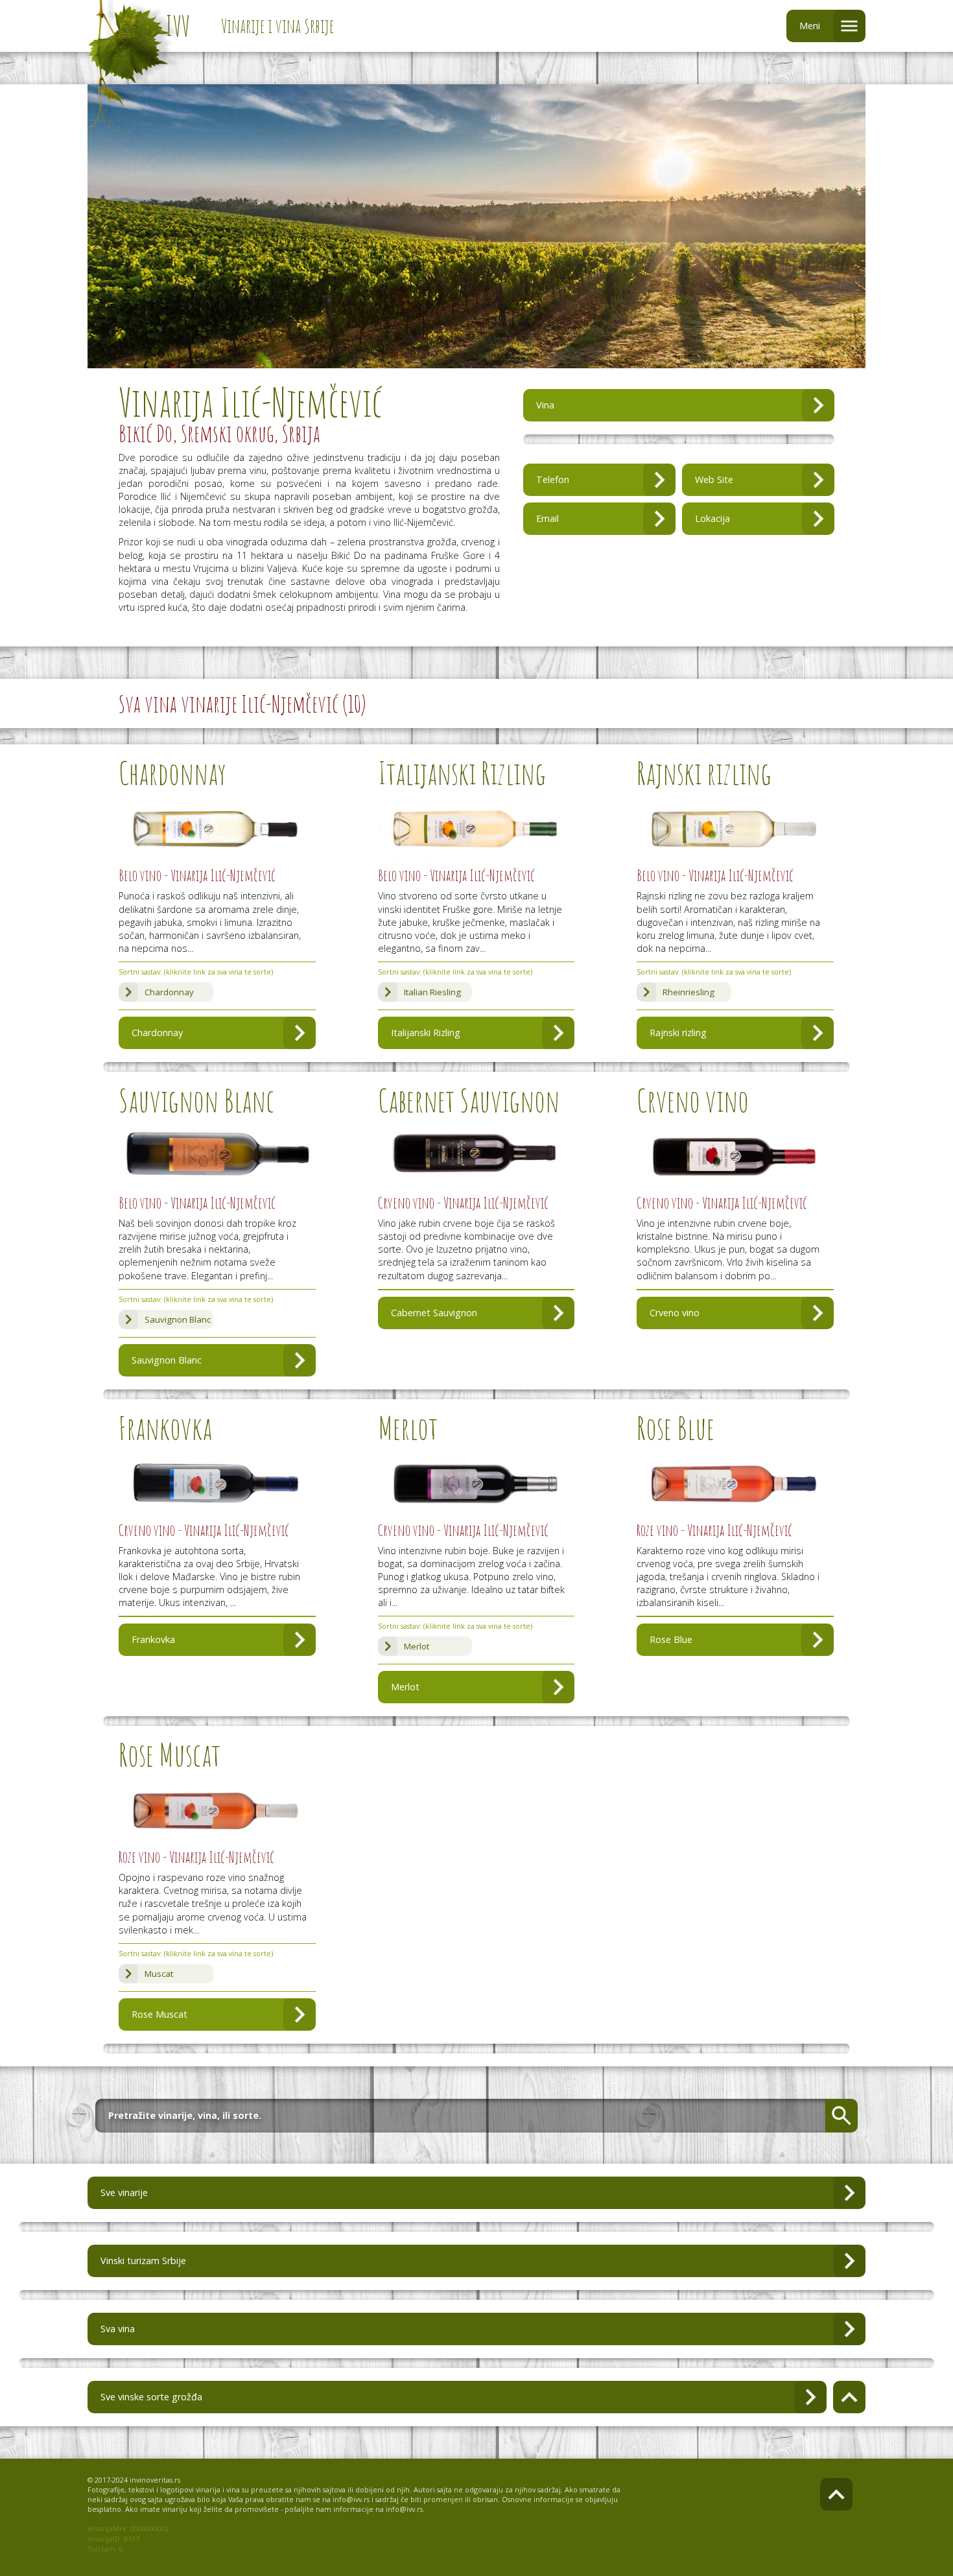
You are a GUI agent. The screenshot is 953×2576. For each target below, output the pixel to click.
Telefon (553, 479)
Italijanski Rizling (426, 1033)
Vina (545, 405)
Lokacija (712, 518)
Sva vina (118, 2329)
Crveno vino (675, 1313)
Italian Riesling (432, 992)
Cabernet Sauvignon (434, 1313)
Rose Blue (671, 1639)
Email (547, 518)
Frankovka (153, 1639)
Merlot (417, 1646)
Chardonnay (169, 992)
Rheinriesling (688, 992)
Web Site (714, 479)
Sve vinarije (124, 2192)
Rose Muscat (159, 2014)
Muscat (159, 1974)
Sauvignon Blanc (178, 1319)
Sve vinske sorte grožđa (151, 2397)
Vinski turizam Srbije (143, 2261)
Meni (810, 26)
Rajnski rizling (678, 1033)
